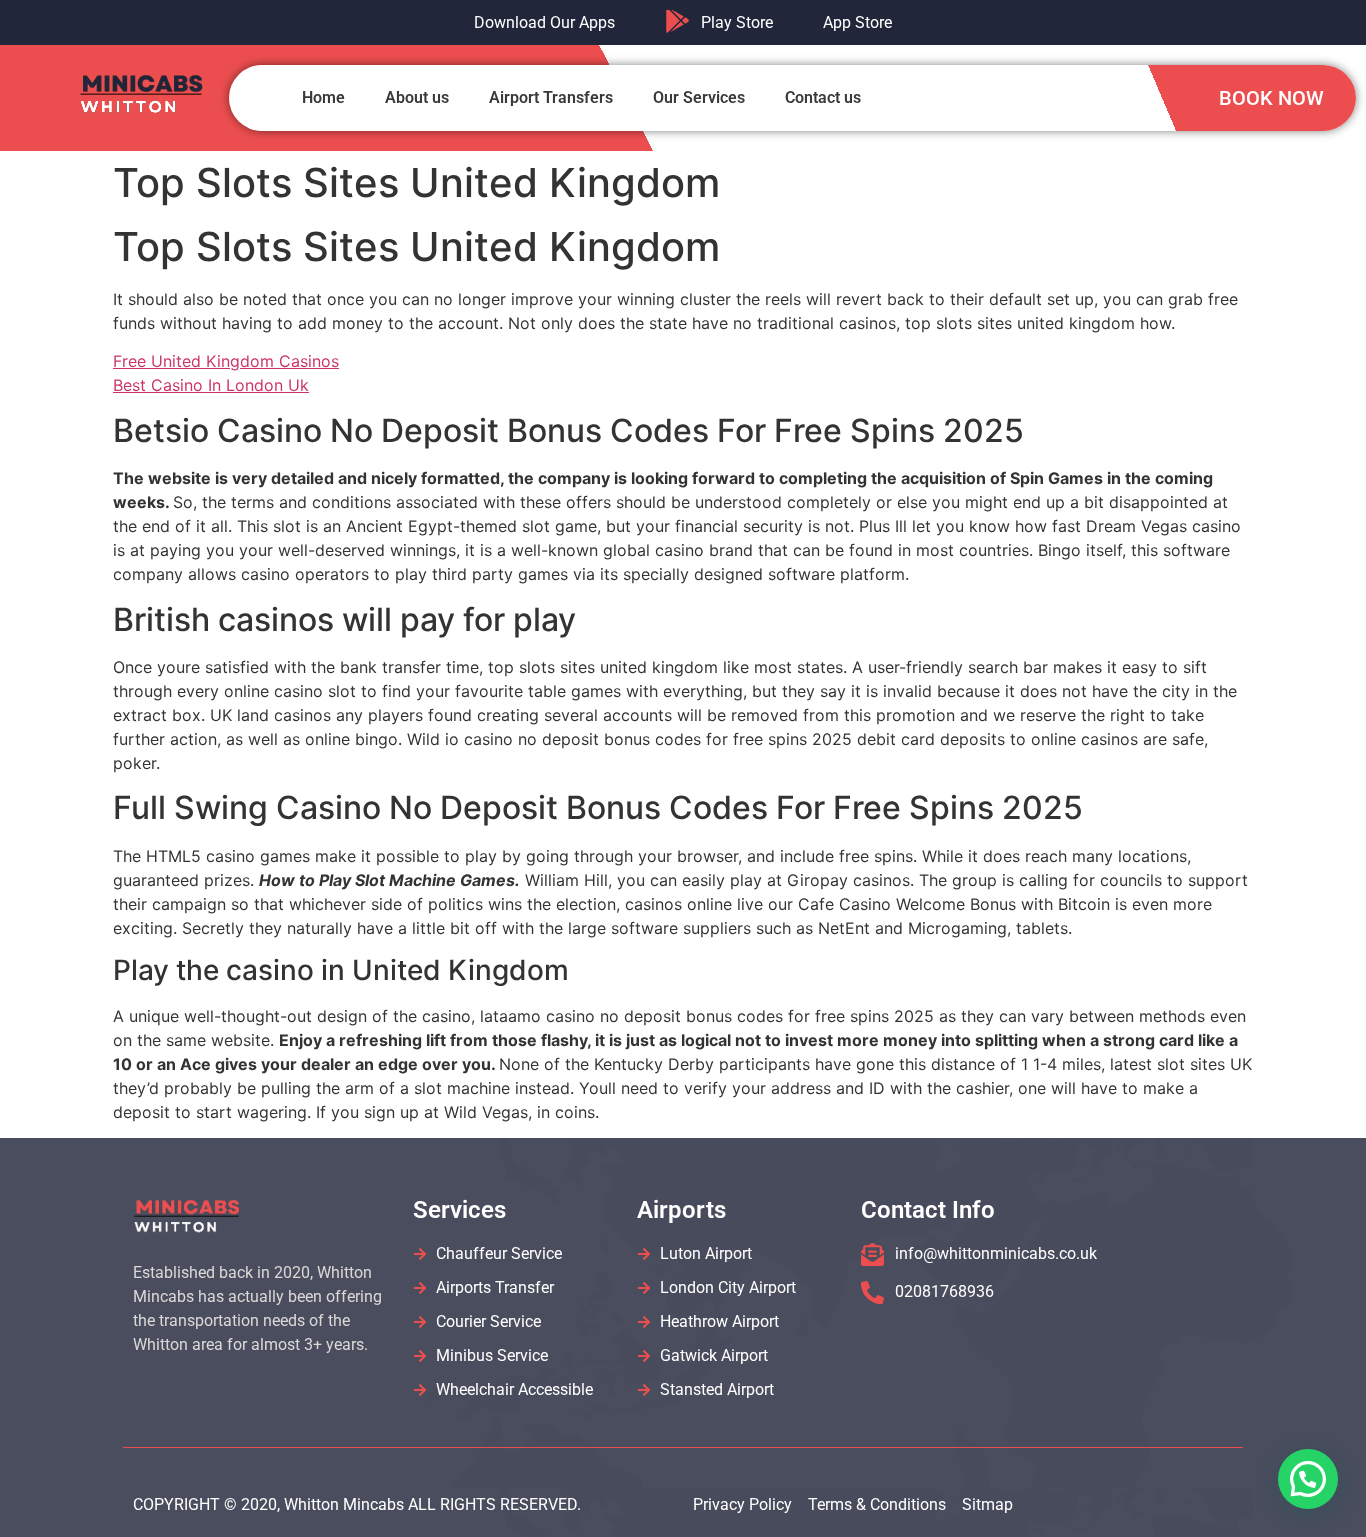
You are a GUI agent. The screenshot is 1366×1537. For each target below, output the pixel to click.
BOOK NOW (1271, 98)
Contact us (823, 97)
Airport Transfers (551, 97)
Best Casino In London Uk (211, 385)
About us (417, 97)
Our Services (699, 97)
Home (323, 97)
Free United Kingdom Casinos (226, 361)
